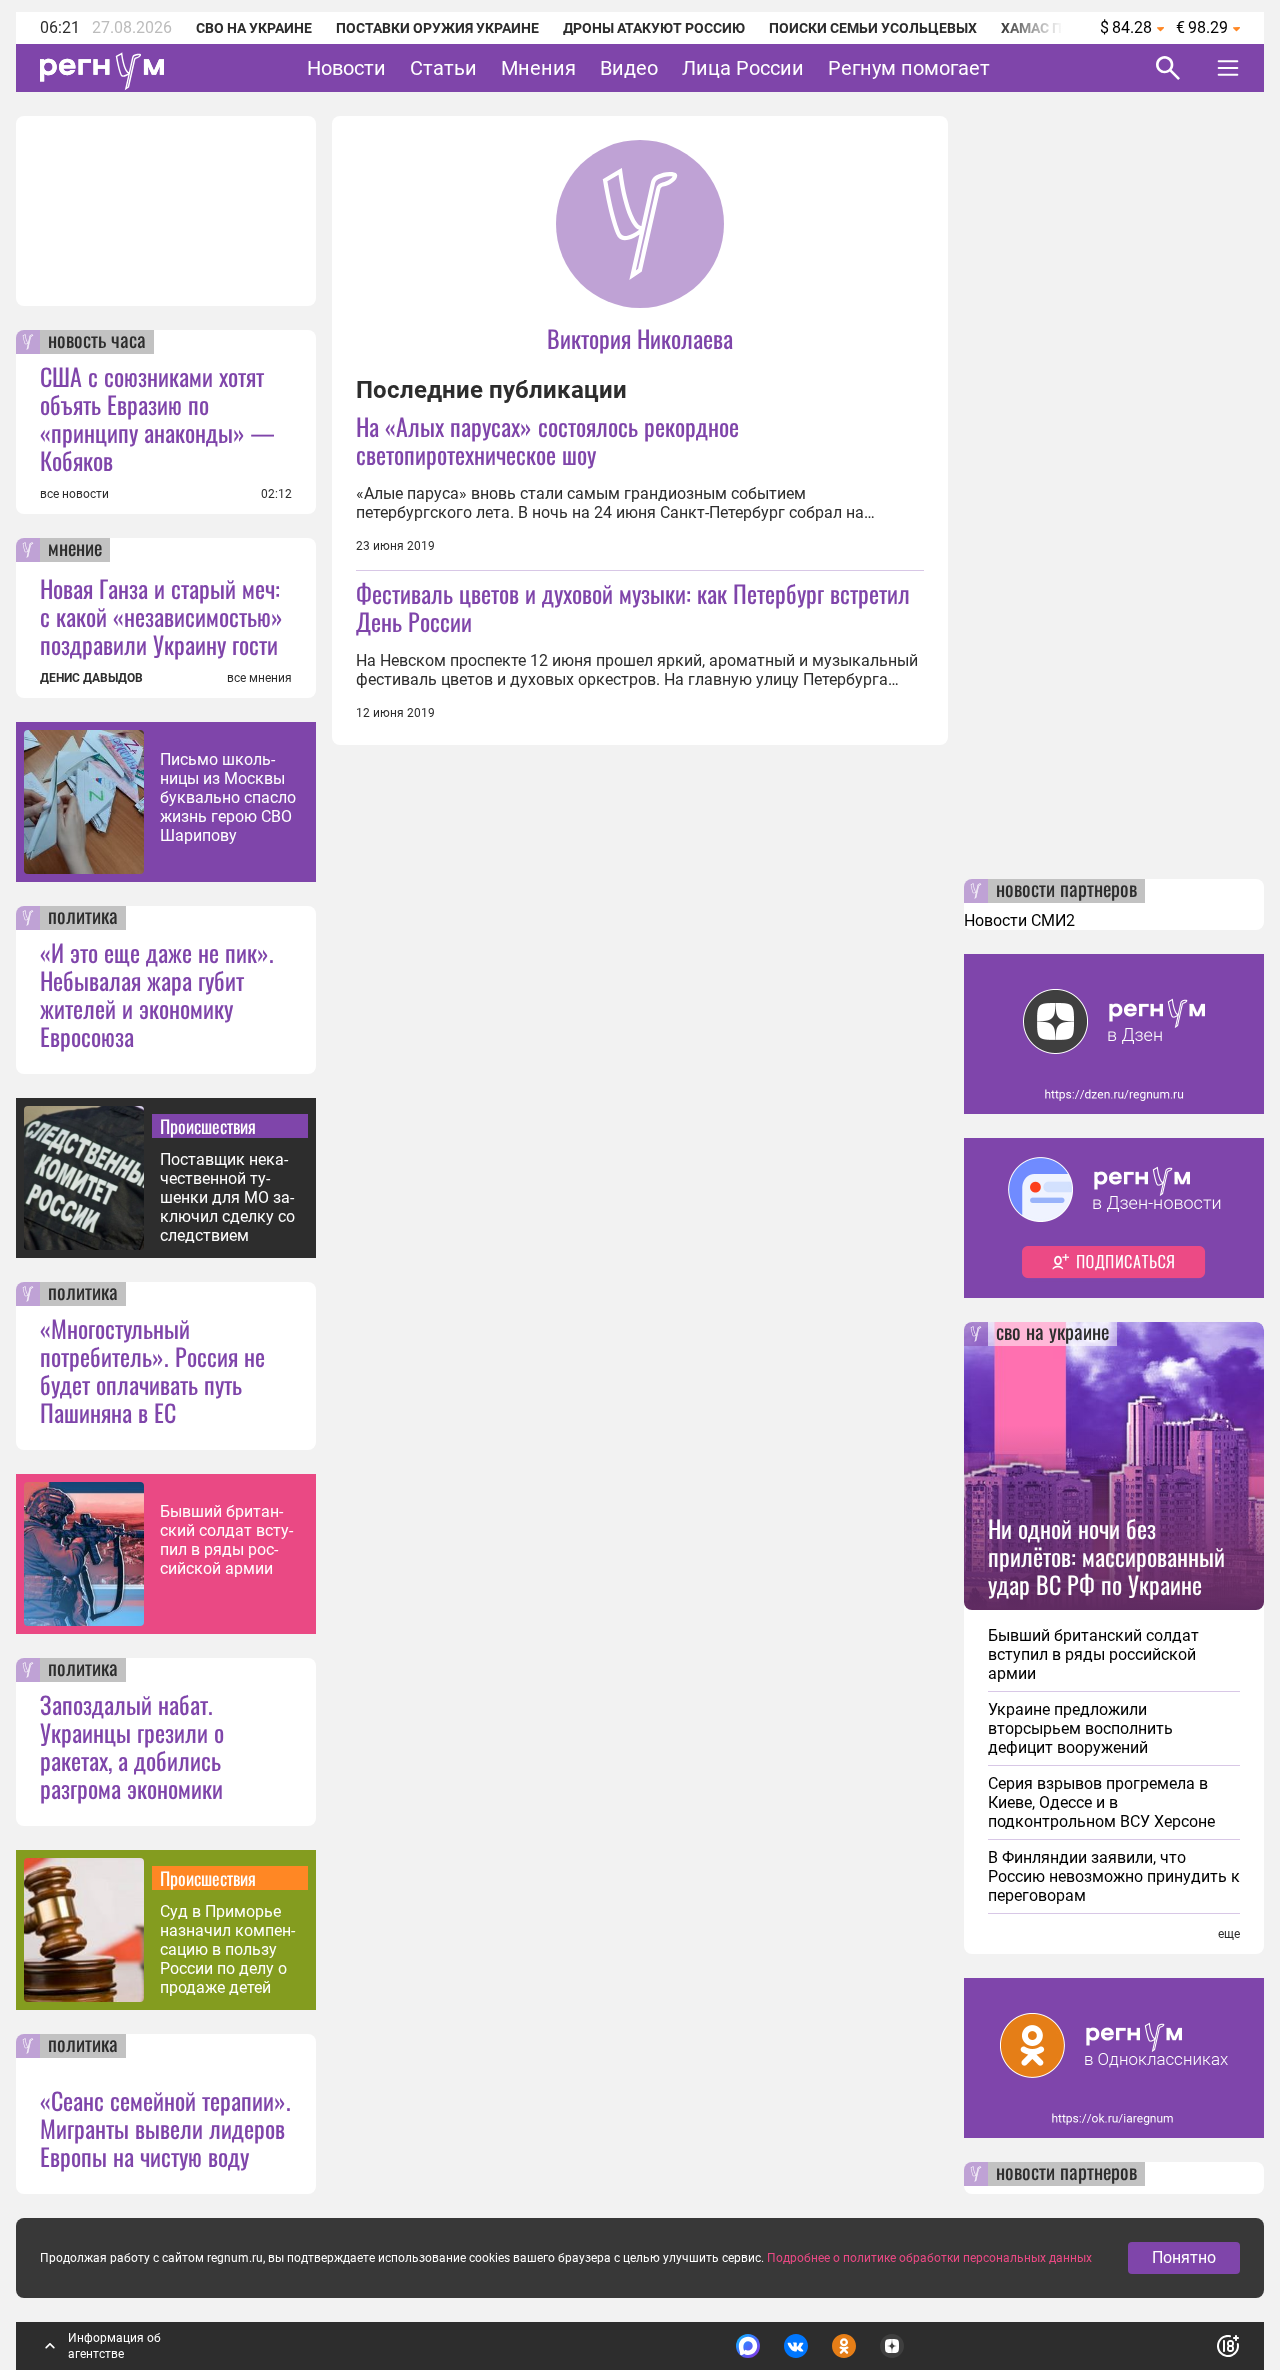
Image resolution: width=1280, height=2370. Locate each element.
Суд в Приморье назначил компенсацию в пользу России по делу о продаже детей (227, 1949)
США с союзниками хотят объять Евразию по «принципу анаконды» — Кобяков (157, 418)
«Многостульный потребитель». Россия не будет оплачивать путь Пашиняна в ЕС (152, 1370)
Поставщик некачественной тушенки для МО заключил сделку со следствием (227, 1197)
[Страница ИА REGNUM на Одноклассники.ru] (844, 2346)
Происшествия (208, 1126)
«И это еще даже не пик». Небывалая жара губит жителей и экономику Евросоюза (157, 994)
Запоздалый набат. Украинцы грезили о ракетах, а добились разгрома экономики (132, 1746)
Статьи (443, 68)
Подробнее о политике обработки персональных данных (929, 2258)
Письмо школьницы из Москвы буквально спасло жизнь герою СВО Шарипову (228, 797)
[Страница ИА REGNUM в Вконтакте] (796, 2346)
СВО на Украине (254, 28)
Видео (629, 68)
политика (83, 918)
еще (1229, 1934)
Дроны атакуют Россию (654, 28)
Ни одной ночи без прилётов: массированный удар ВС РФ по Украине (1106, 1556)
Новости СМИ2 (1019, 920)
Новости (346, 68)
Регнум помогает (909, 68)
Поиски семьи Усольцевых (873, 28)
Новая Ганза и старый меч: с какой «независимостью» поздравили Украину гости (161, 616)
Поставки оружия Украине (437, 28)
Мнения (538, 68)
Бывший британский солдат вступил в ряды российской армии (226, 1540)
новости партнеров (1066, 891)
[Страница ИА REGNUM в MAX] (748, 2346)
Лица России (743, 68)
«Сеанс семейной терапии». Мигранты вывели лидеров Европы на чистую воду (165, 2128)
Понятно (1184, 2257)
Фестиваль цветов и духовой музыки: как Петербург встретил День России (633, 607)
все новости (74, 494)
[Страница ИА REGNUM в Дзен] (892, 2346)
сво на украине (1052, 1334)
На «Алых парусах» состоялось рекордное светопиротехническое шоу (547, 440)
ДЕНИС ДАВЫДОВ (91, 678)
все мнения (259, 678)
